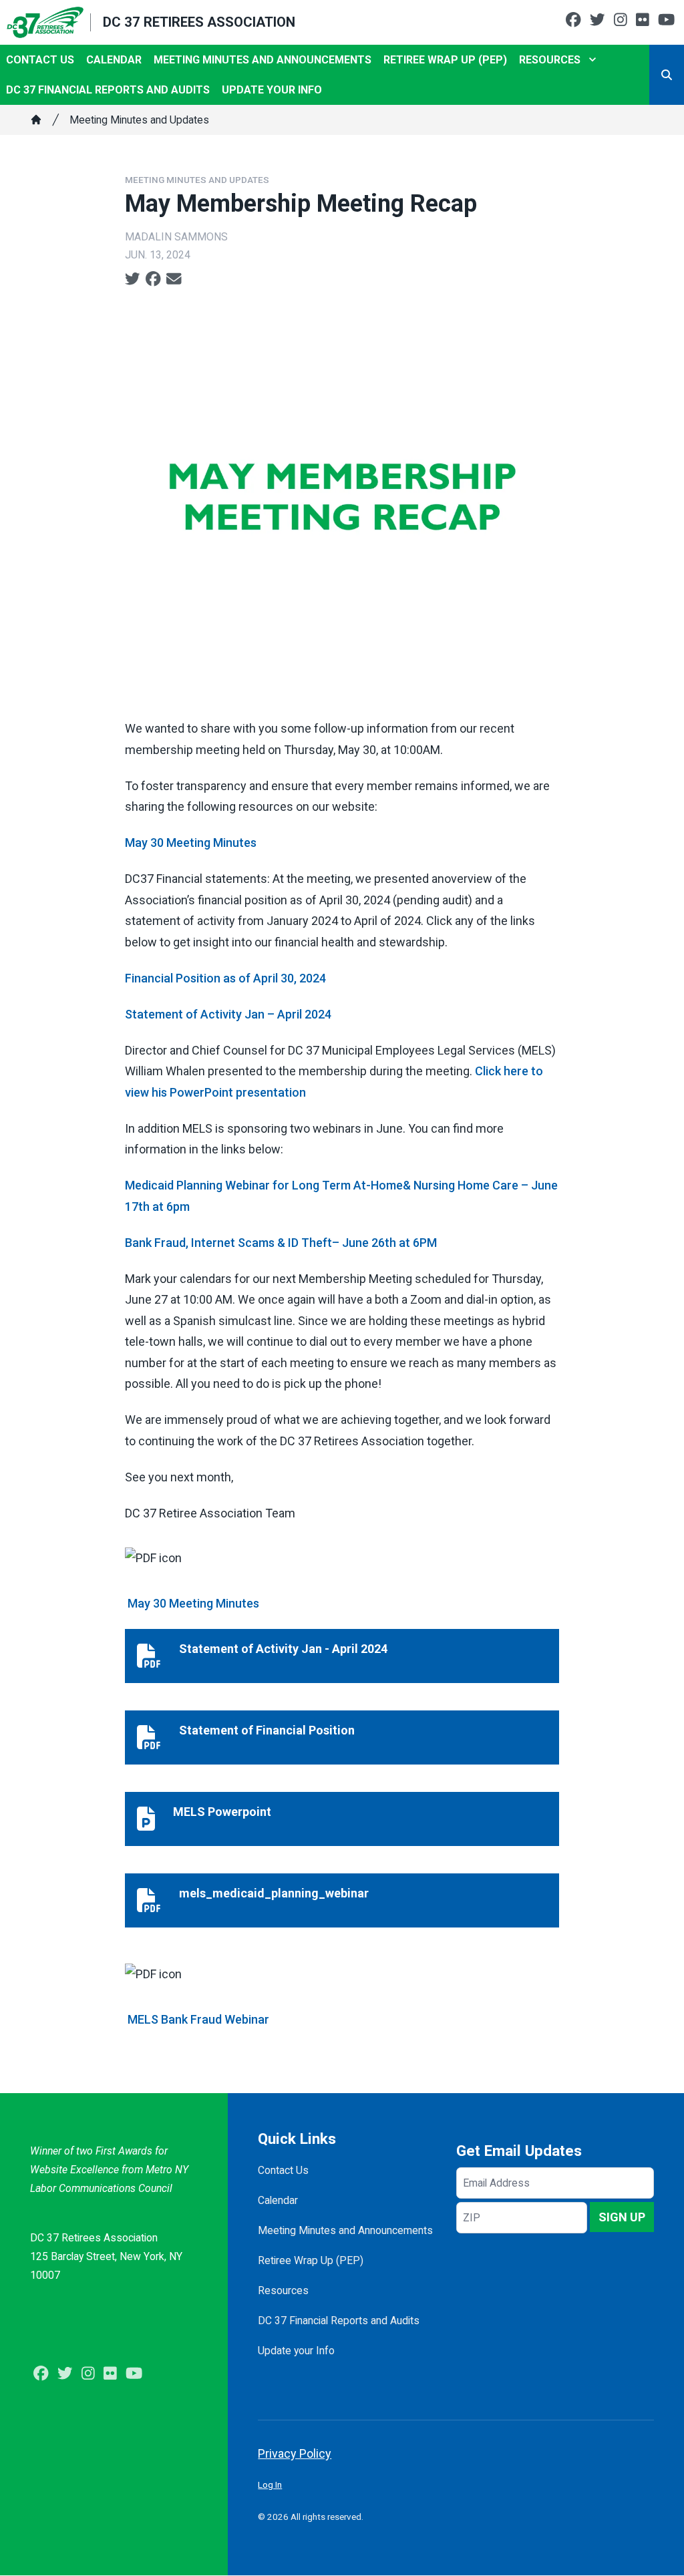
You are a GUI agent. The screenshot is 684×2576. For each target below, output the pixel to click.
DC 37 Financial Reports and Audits (108, 90)
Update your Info (272, 90)
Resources (550, 60)
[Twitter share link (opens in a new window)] (133, 279)
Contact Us (40, 60)
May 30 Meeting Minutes (191, 843)
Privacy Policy (295, 2453)
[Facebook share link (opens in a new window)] (153, 279)
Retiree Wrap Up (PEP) (445, 60)
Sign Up (622, 2217)
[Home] (36, 120)
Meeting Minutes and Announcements (263, 60)
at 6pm (170, 1207)
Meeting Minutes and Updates (139, 120)
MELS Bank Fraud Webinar (198, 2019)
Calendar (114, 60)
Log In (270, 2485)
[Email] (174, 279)
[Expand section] (592, 59)
